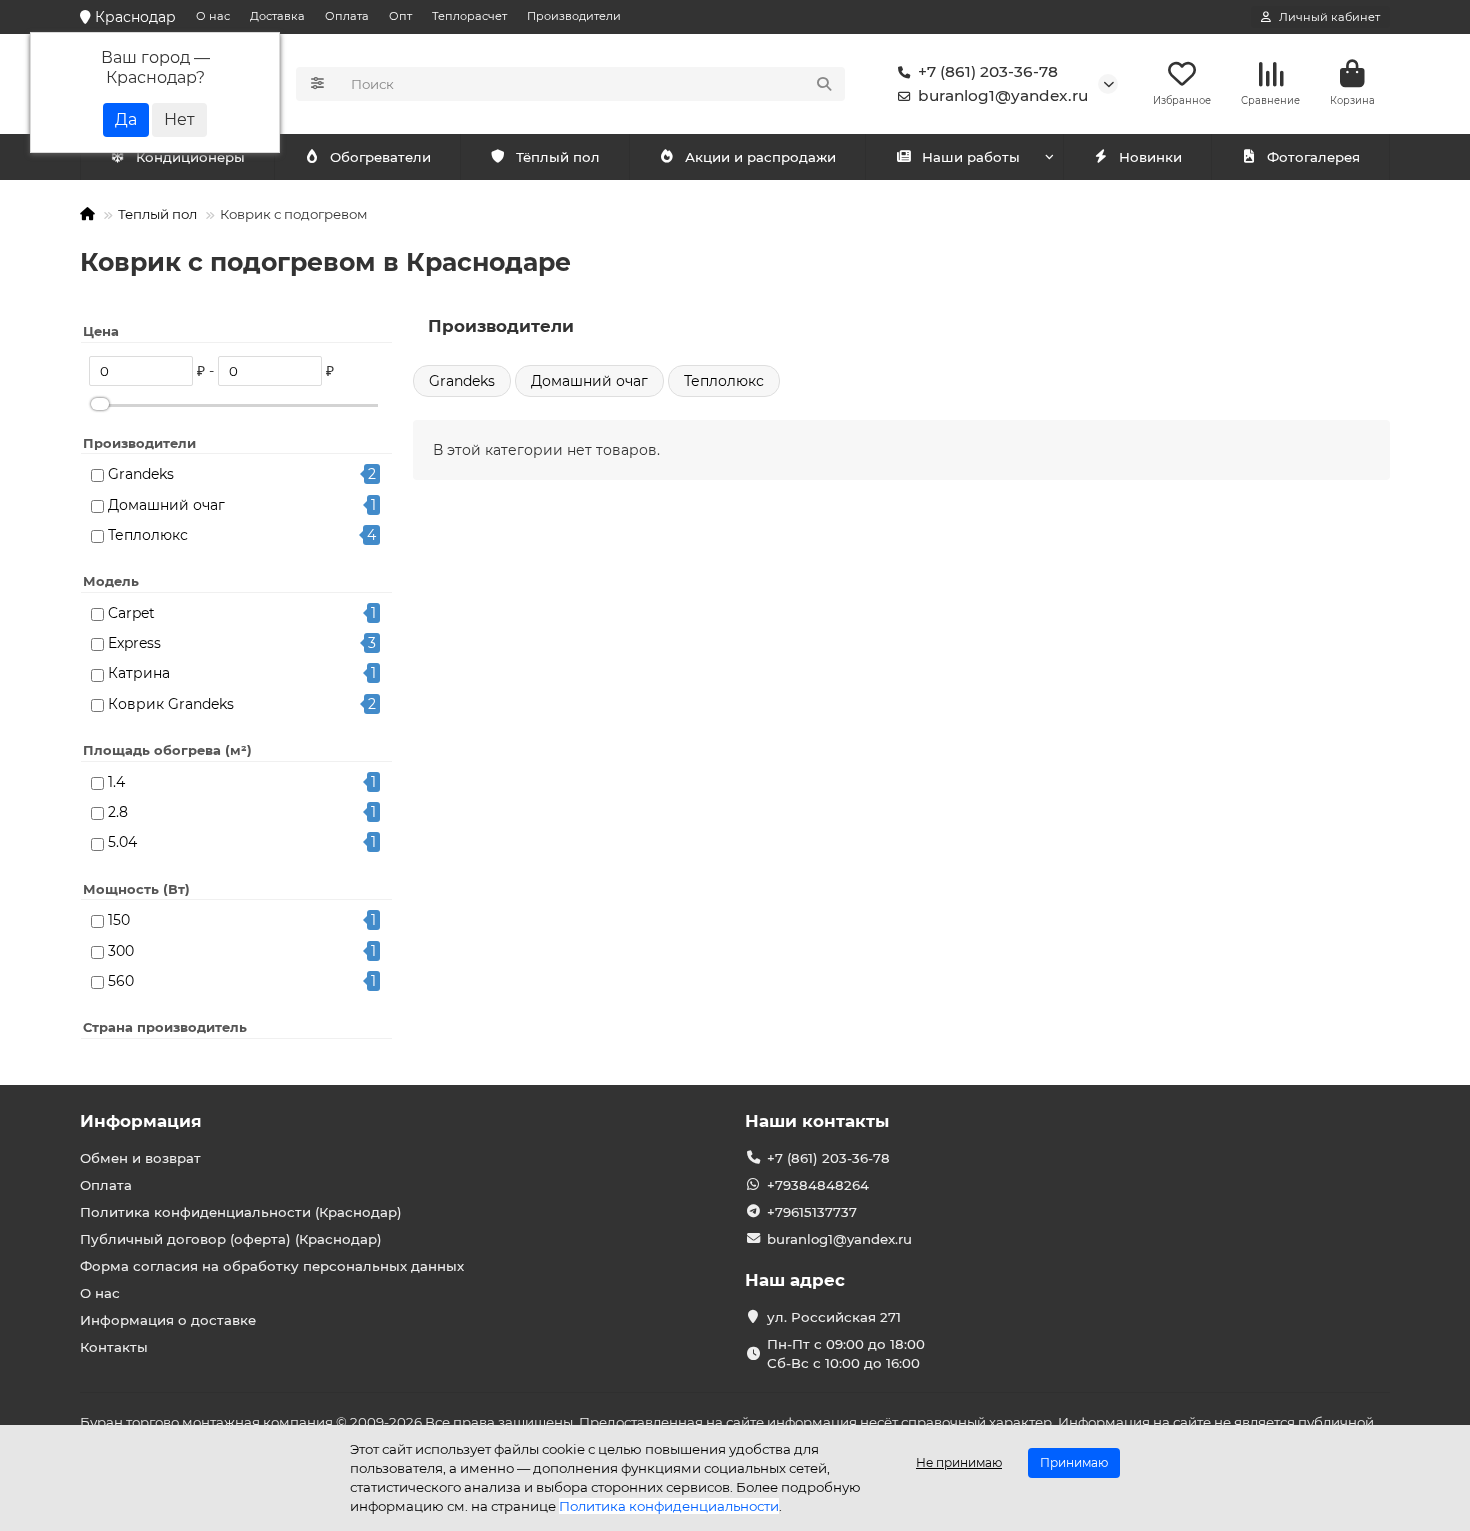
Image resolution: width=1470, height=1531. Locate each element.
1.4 (116, 782)
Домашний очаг (166, 505)
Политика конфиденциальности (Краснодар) (241, 1212)
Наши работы (971, 157)
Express (134, 643)
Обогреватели (380, 157)
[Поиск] (824, 84)
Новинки (1150, 157)
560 (121, 981)
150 (119, 920)
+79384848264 (818, 1185)
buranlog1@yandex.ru (1003, 95)
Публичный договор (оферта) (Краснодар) (231, 1239)
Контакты (114, 1347)
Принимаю (1074, 1462)
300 (121, 951)
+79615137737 (812, 1212)
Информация (141, 1121)
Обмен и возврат (140, 1158)
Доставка (277, 16)
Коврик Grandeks (171, 704)
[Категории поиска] (317, 84)
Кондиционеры (190, 157)
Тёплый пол (558, 157)
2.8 (118, 812)
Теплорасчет (469, 16)
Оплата (347, 16)
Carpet (131, 613)
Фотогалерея (1313, 157)
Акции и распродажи (760, 157)
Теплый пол (157, 214)
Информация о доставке (168, 1320)
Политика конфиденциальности (669, 1506)
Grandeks (141, 474)
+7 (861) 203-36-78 (988, 71)
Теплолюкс (148, 535)
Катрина (139, 673)
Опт (400, 16)
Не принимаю (959, 1462)
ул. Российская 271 (834, 1317)
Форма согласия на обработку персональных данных (272, 1266)
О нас (213, 16)
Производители (574, 16)
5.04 (122, 842)
